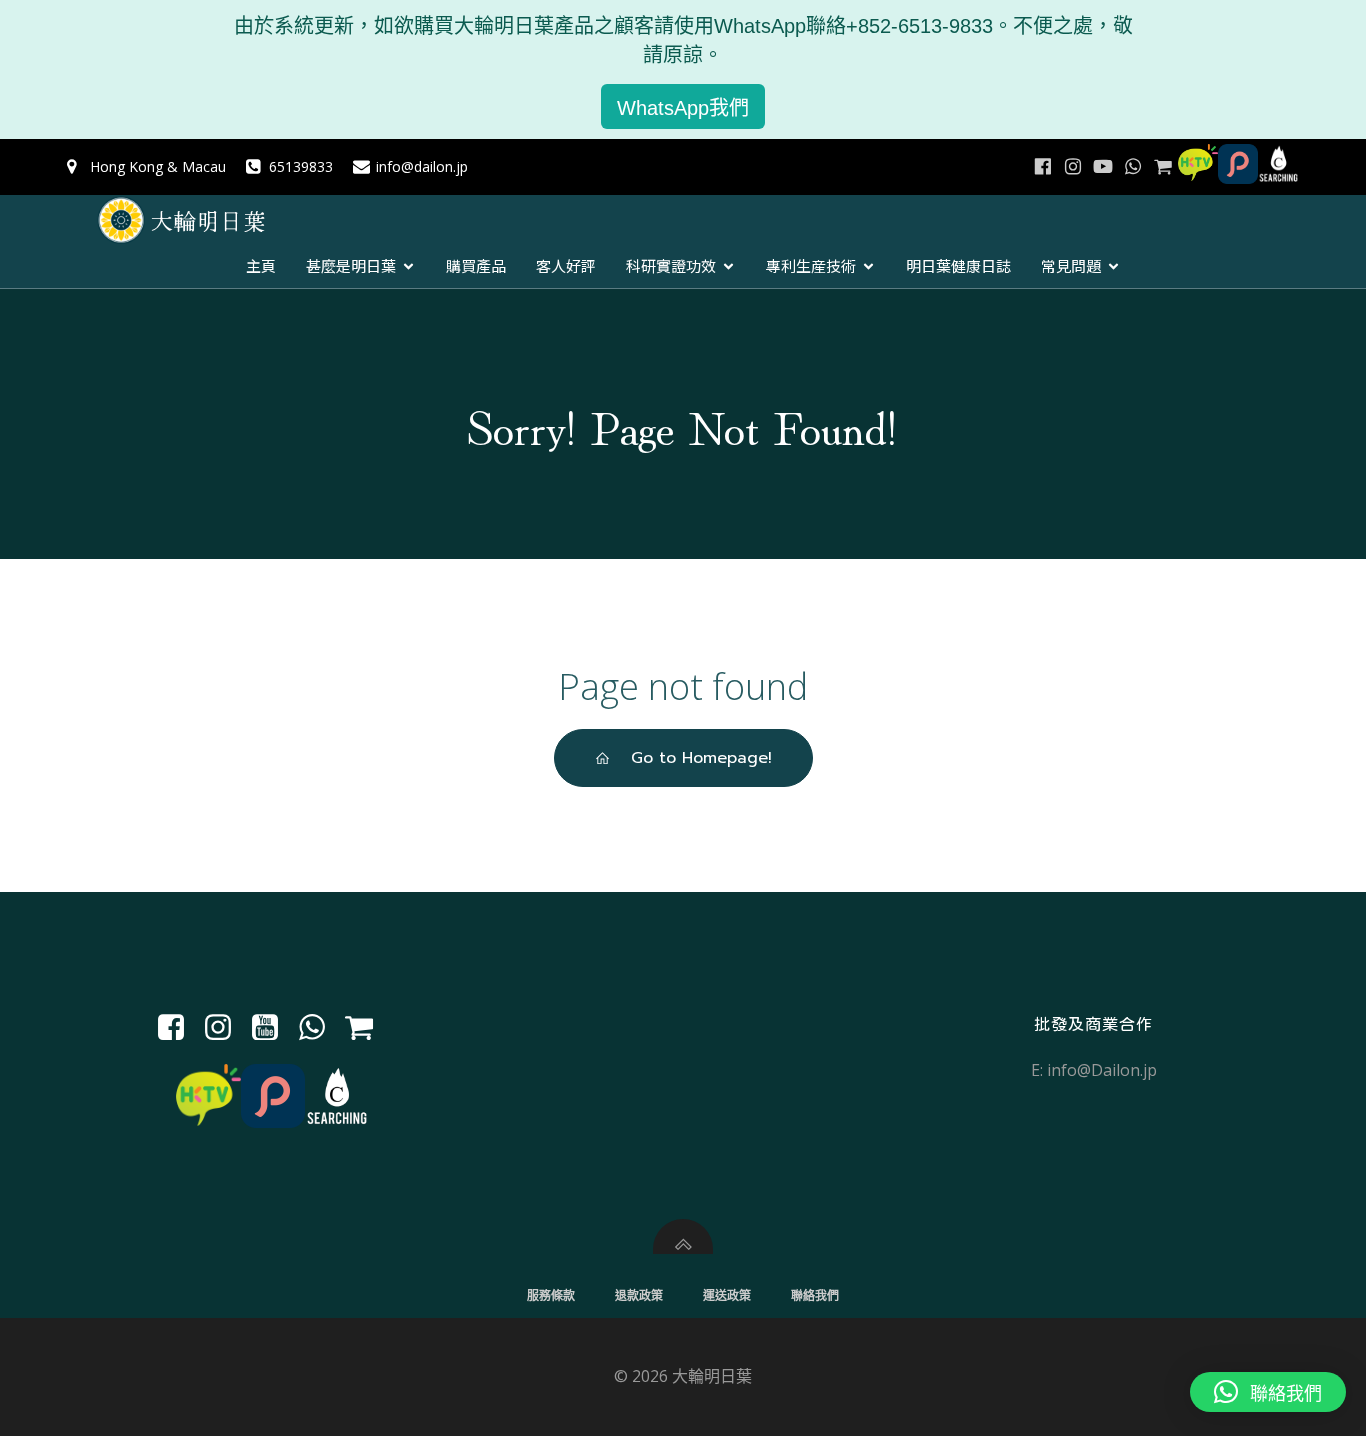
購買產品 (476, 265)
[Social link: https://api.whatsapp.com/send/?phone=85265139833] (1133, 167)
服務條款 (551, 1295)
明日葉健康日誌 (958, 265)
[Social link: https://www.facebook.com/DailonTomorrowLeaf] (1043, 167)
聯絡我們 (815, 1295)
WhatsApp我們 (683, 108)
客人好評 (566, 265)
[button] (1268, 1392)
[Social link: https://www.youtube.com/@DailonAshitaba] (1103, 167)
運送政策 (727, 1295)
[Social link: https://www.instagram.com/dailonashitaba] (1073, 167)
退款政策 (639, 1295)
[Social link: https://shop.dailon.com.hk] (366, 1028)
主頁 (261, 265)
